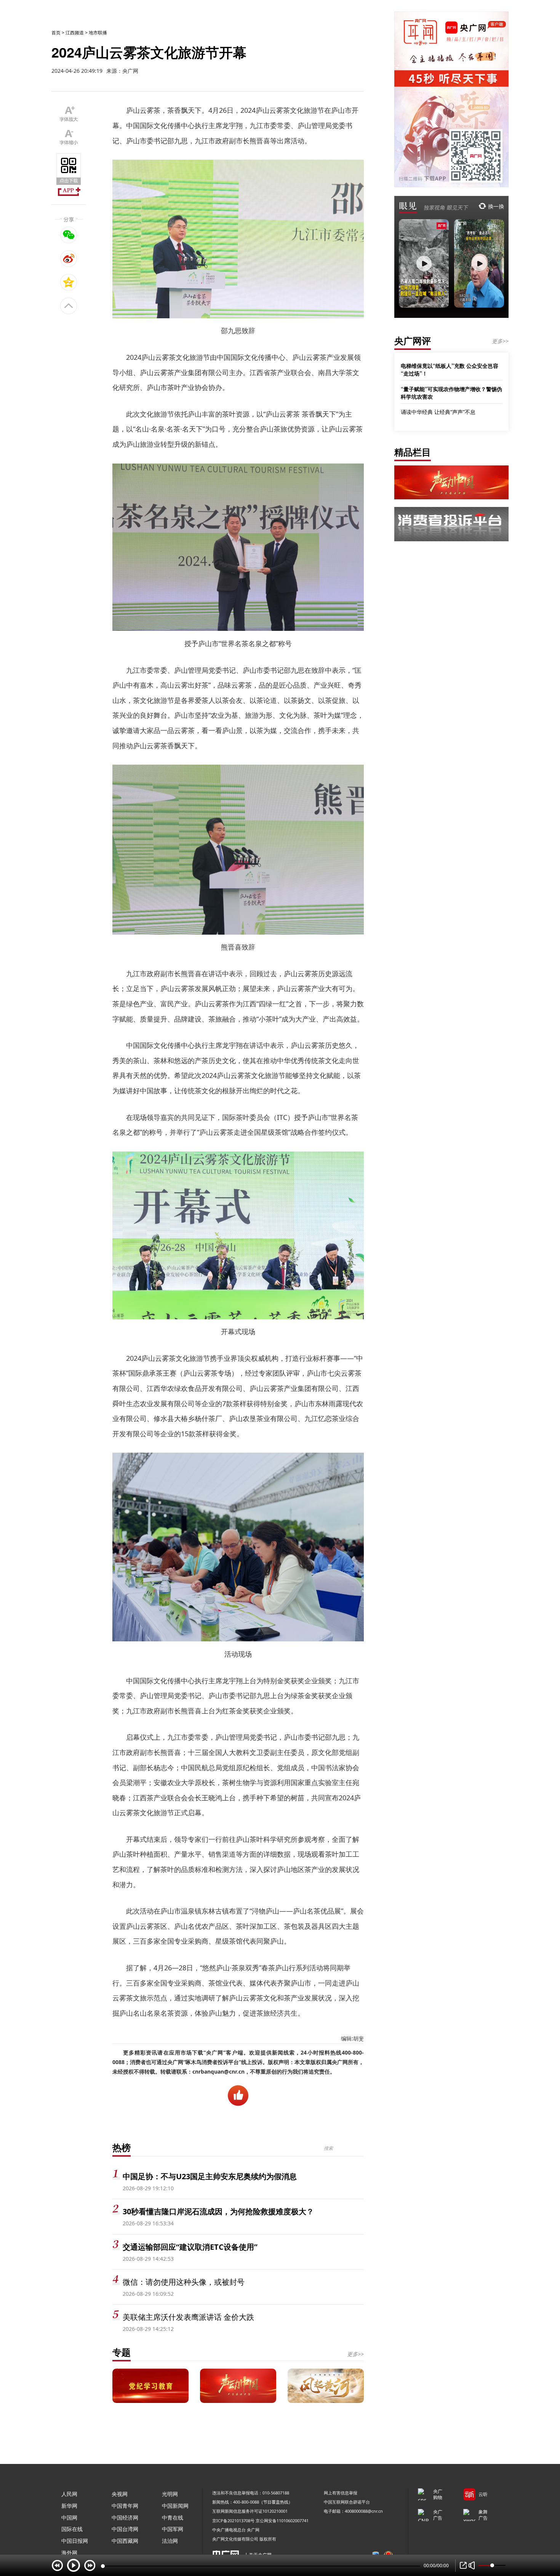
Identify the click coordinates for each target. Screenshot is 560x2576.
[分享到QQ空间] (69, 282)
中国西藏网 (125, 2541)
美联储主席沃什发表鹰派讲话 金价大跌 (188, 2317)
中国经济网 (125, 2517)
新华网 (69, 2506)
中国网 (69, 2517)
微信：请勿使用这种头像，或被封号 (184, 2282)
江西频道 (75, 33)
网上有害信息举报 (341, 2493)
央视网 (120, 2494)
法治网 (170, 2541)
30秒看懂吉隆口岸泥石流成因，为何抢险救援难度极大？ (218, 2211)
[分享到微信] (69, 235)
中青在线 (173, 2517)
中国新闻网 (175, 2506)
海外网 (69, 2553)
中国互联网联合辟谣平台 (347, 2502)
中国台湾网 (125, 2529)
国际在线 (72, 2529)
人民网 (69, 2494)
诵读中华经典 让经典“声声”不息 (438, 412)
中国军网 (173, 2529)
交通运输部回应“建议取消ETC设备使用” (190, 2247)
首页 (56, 33)
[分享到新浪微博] (69, 258)
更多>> (355, 2354)
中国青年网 (125, 2506)
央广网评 (413, 341)
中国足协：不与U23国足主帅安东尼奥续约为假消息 (210, 2176)
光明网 (170, 2494)
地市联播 (98, 33)
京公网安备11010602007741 (282, 2521)
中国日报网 (75, 2541)
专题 (122, 2352)
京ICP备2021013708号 (233, 2521)
